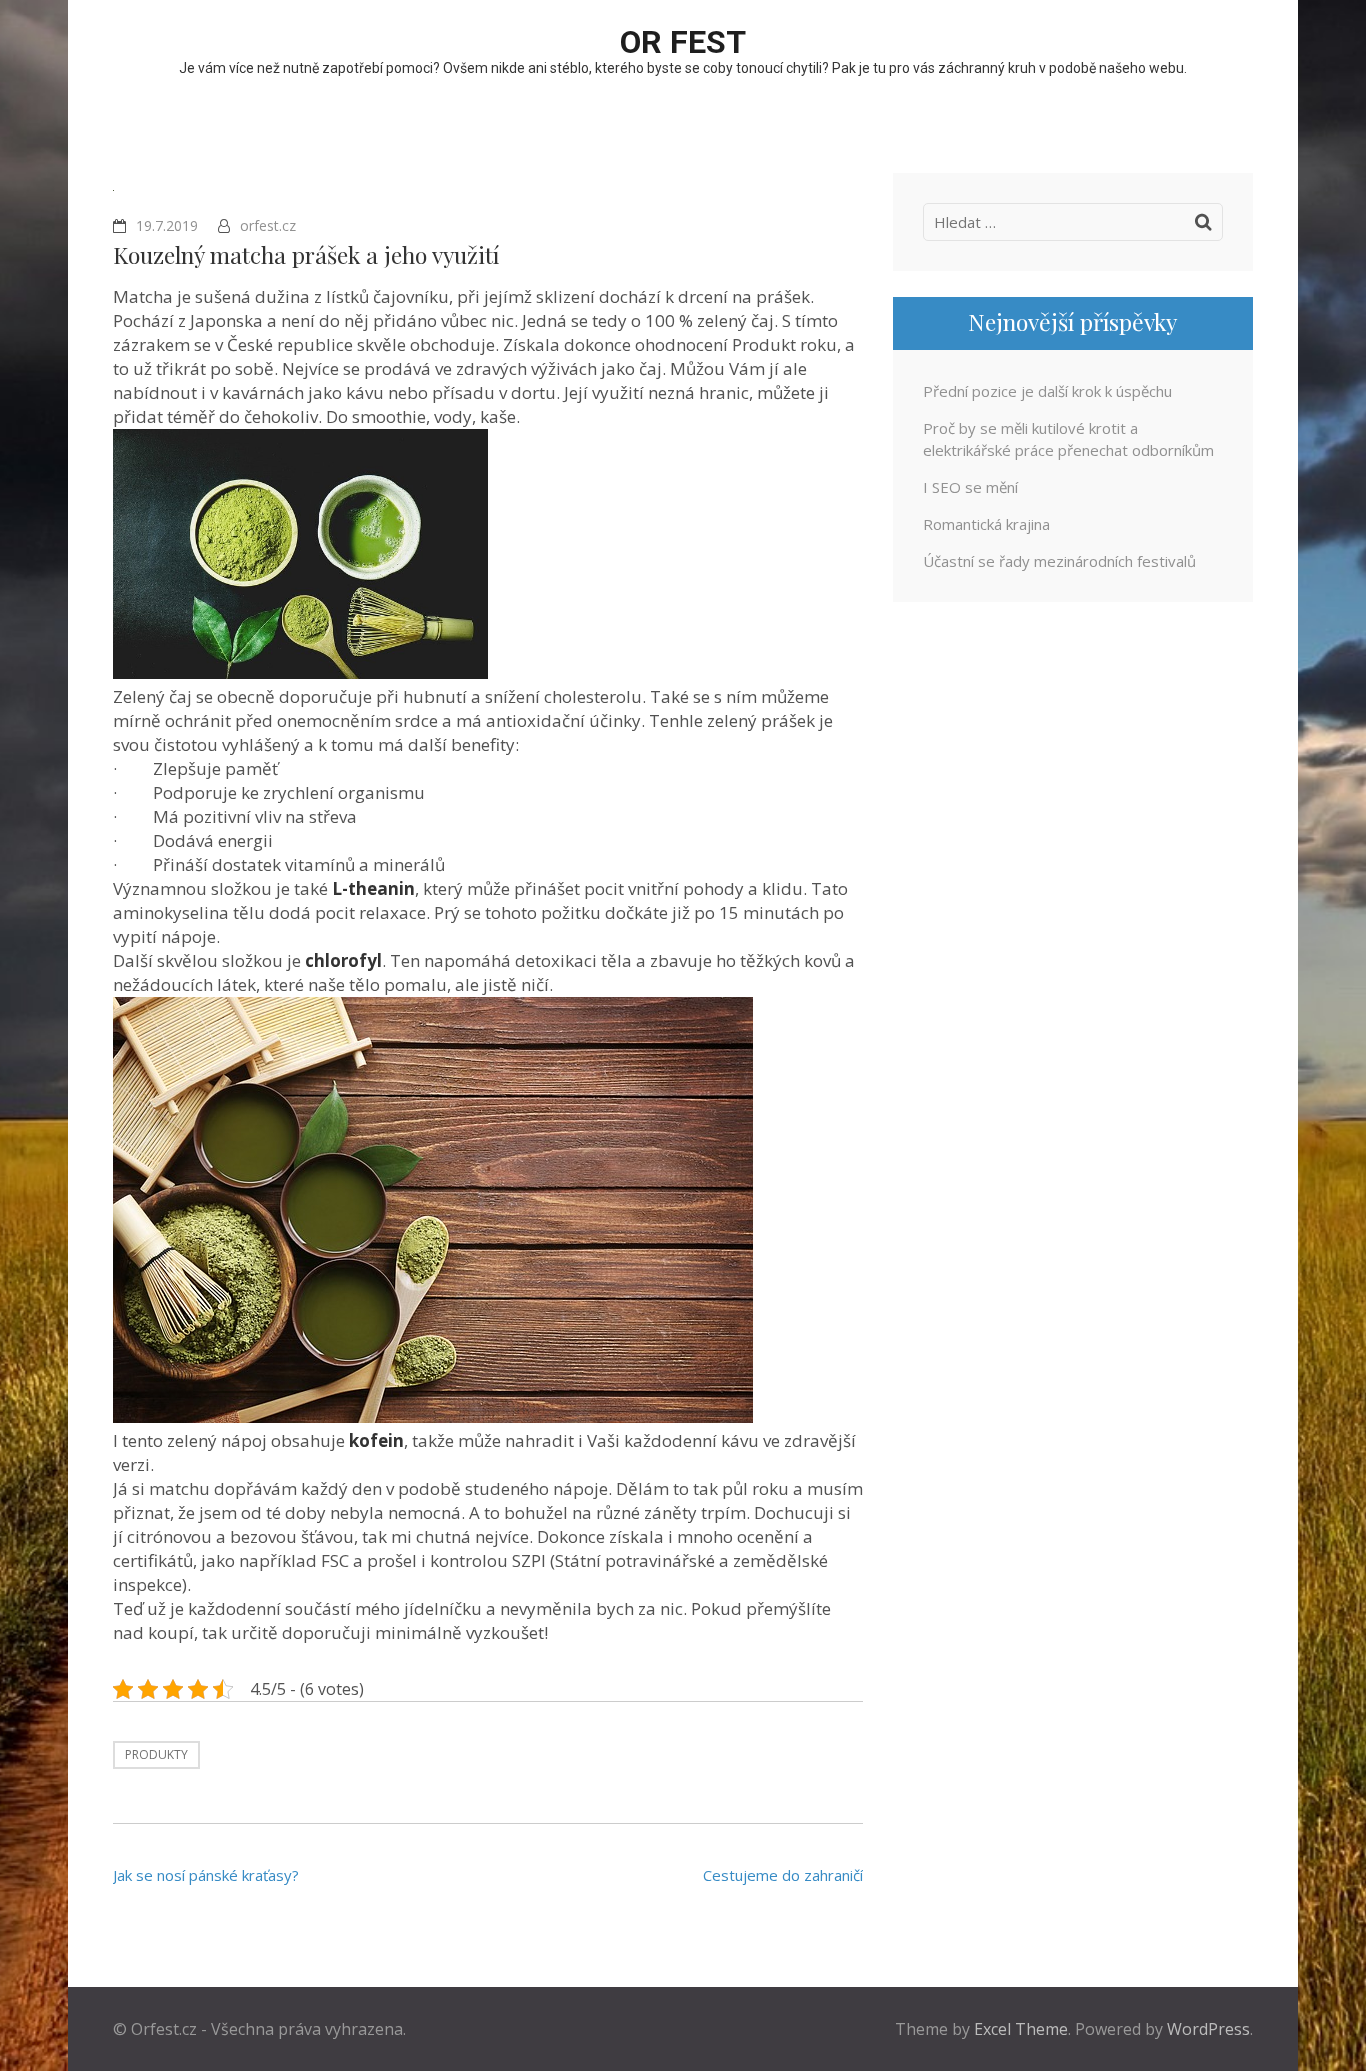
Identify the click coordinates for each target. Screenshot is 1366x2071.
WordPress (1208, 2029)
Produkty (156, 1754)
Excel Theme (1021, 2029)
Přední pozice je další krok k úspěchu (1047, 391)
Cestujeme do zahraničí (783, 1875)
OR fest (683, 42)
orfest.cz (268, 225)
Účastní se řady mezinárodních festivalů (1059, 561)
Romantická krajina (986, 524)
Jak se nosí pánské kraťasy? (206, 1875)
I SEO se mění (970, 487)
